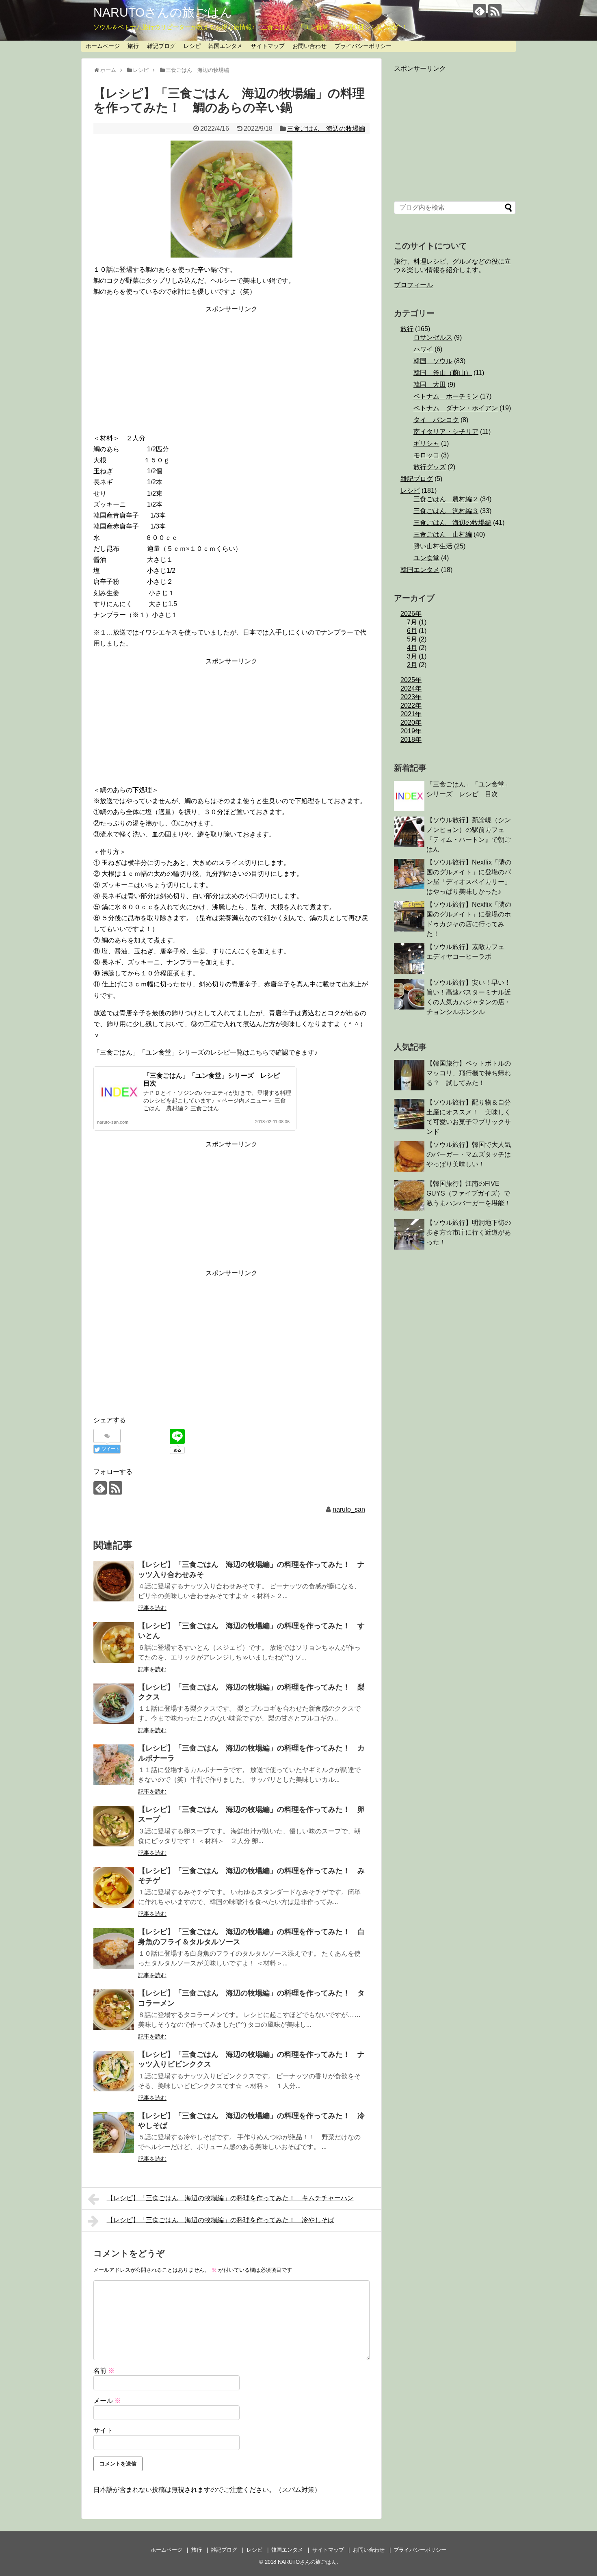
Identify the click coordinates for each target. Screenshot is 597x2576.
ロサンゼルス (433, 337)
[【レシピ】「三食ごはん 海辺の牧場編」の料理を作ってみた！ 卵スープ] (114, 1826)
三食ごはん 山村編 (443, 534)
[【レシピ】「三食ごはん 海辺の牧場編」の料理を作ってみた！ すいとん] (114, 1642)
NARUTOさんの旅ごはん (163, 12)
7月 (412, 622)
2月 (412, 665)
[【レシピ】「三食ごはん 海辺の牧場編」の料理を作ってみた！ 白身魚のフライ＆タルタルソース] (114, 1948)
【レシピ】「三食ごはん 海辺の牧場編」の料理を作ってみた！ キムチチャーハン (230, 2198)
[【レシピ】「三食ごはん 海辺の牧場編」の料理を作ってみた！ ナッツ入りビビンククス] (114, 2071)
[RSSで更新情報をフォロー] (495, 11)
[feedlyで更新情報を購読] (479, 11)
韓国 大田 (430, 385)
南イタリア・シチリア (446, 432)
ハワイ (423, 349)
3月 (412, 656)
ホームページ (103, 46)
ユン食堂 (426, 558)
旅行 (133, 46)
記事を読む (152, 1608)
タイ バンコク (436, 420)
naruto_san (349, 1509)
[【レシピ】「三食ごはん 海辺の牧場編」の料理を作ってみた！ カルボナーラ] (114, 1765)
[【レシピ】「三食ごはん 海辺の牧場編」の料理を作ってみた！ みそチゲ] (114, 1887)
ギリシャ (426, 443)
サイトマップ (268, 46)
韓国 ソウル (433, 361)
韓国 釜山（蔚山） (443, 373)
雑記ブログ (161, 46)
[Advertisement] (231, 372)
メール (107, 2401)
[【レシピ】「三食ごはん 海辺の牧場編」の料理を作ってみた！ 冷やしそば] (114, 2132)
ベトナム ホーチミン (446, 396)
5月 (412, 639)
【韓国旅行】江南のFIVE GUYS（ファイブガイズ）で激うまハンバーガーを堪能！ (469, 1193)
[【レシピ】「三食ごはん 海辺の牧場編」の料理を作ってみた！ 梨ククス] (114, 1704)
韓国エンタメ (225, 46)
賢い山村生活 (433, 546)
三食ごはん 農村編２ (446, 499)
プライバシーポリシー (363, 46)
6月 (412, 631)
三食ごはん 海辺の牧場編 (326, 129)
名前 (104, 2371)
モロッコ (426, 455)
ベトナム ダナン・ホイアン (456, 408)
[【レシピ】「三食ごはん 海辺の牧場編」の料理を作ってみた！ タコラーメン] (114, 2010)
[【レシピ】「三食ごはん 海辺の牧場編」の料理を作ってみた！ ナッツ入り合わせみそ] (114, 1581)
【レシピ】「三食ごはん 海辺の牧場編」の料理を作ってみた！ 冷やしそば (221, 2220)
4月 (412, 648)
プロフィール (413, 285)
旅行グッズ (430, 467)
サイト (103, 2430)
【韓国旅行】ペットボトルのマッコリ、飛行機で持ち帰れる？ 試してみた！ (469, 1073)
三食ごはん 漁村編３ (446, 511)
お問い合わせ (309, 46)
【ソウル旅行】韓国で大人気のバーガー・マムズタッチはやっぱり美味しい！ (469, 1154)
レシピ (192, 46)
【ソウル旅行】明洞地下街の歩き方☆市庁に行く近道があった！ (469, 1232)
